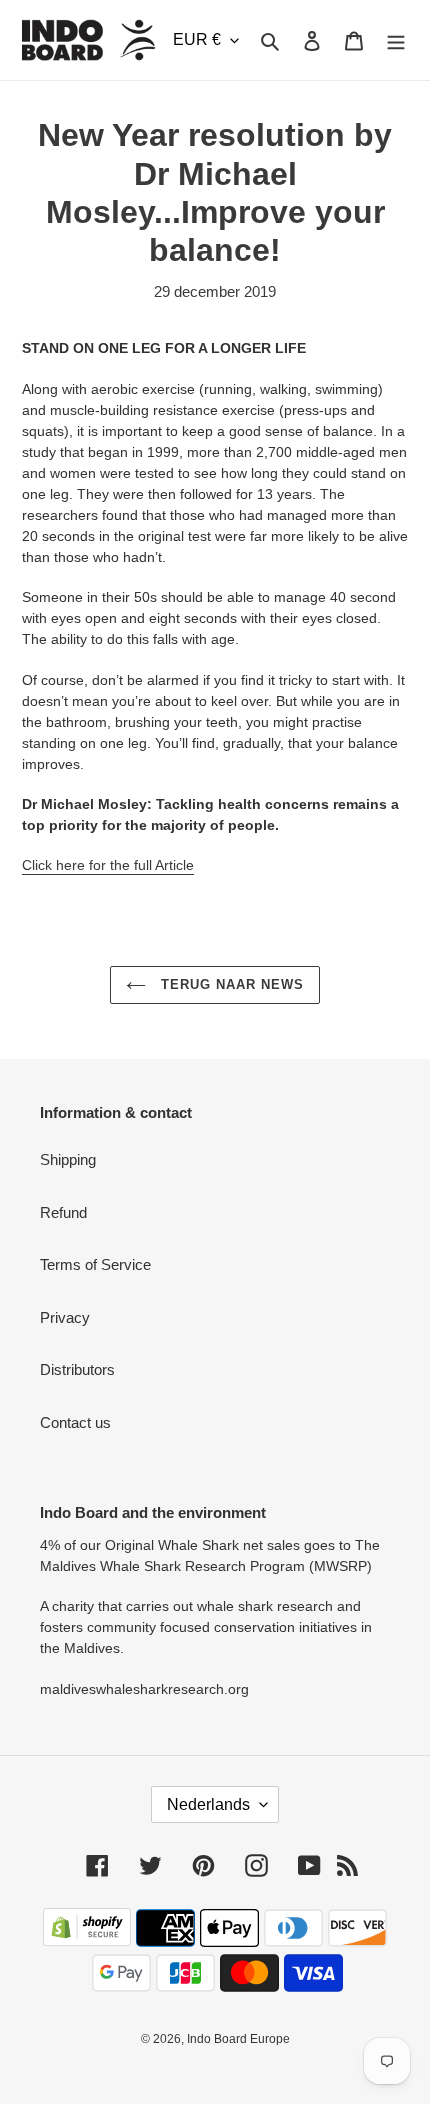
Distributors (77, 1369)
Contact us (75, 1422)
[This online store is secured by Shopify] (87, 1940)
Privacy (65, 1317)
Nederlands (208, 1804)
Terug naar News (230, 984)
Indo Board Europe (238, 2039)
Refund (63, 1212)
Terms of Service (95, 1264)
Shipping (68, 1159)
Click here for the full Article (108, 865)
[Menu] (396, 40)
